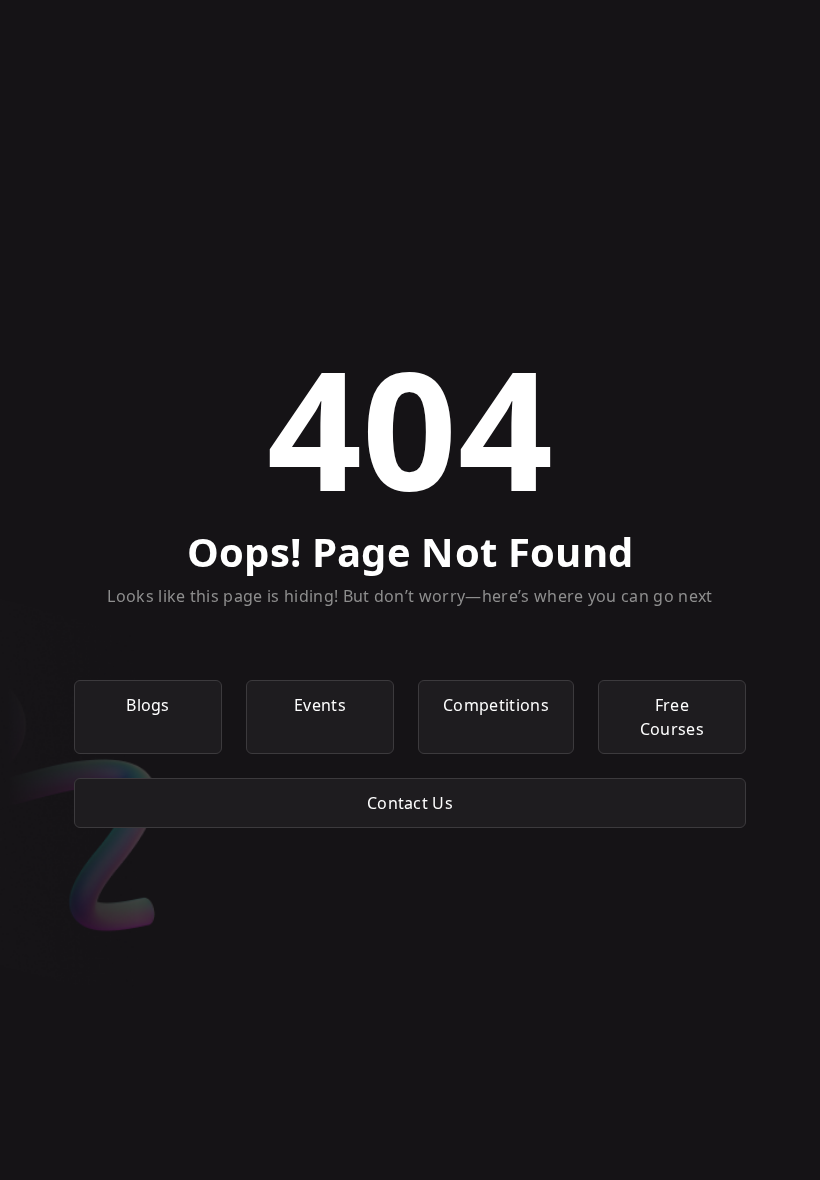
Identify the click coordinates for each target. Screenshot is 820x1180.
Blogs (148, 705)
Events (320, 705)
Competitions (496, 705)
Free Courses (672, 717)
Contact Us (410, 803)
